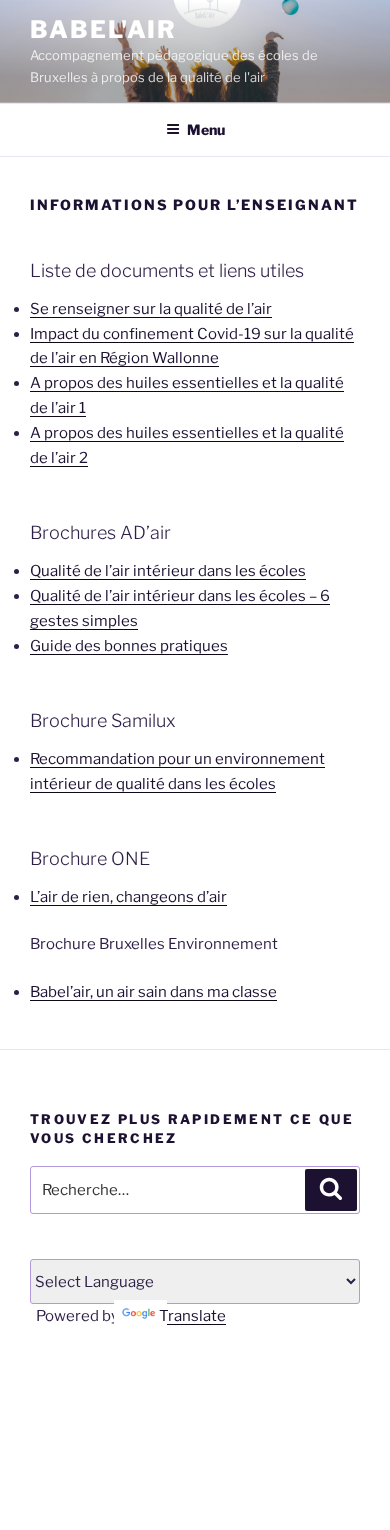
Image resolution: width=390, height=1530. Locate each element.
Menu (206, 129)
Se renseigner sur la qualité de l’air (151, 309)
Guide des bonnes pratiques (129, 646)
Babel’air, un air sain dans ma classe (153, 992)
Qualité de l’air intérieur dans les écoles (168, 571)
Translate (192, 1316)
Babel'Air (103, 29)
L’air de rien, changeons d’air (128, 897)
